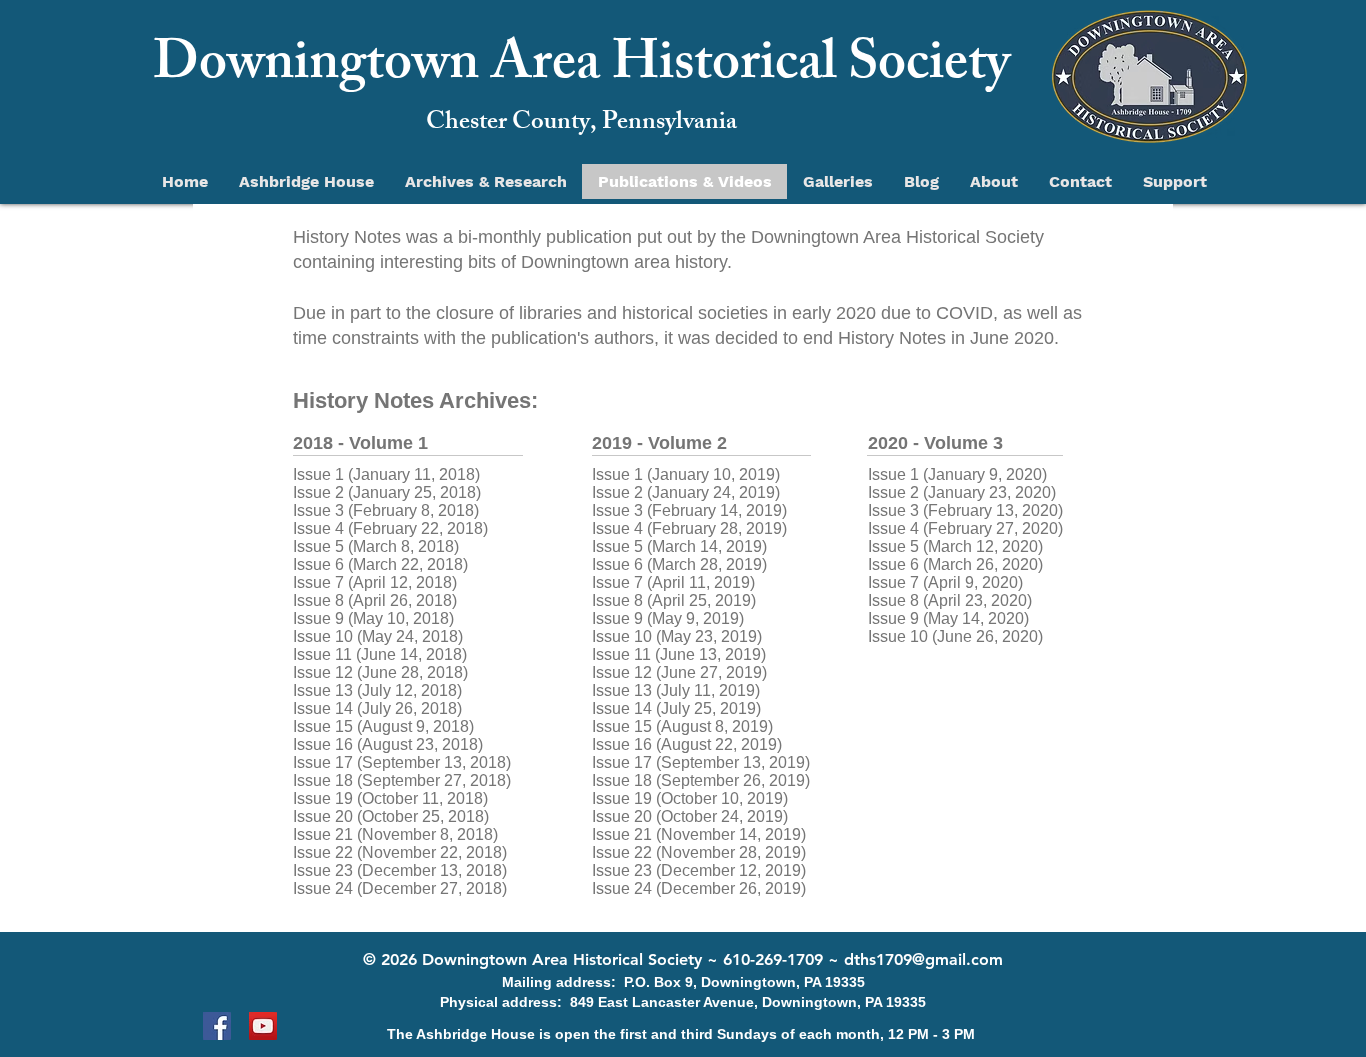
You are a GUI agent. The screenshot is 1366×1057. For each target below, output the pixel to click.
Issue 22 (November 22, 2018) (400, 852)
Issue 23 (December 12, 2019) (699, 870)
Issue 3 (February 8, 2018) (386, 510)
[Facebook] (217, 1026)
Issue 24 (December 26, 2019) (699, 888)
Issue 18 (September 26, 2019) (701, 780)
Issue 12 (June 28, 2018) (380, 672)
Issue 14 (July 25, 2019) (676, 708)
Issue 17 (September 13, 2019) (701, 762)
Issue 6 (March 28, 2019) (679, 564)
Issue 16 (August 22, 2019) (687, 744)
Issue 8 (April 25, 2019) (674, 600)
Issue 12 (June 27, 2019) (679, 672)
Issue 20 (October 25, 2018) (391, 816)
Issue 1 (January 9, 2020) (957, 474)
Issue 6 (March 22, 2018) (380, 564)
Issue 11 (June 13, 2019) (679, 654)
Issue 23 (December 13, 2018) (400, 870)
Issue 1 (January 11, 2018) (388, 474)
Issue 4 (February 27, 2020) (965, 528)
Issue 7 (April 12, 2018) (375, 582)
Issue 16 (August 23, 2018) (388, 744)
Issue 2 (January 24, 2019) (686, 492)
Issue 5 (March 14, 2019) (679, 546)
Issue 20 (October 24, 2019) (690, 816)
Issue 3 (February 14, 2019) (689, 510)
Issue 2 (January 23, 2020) (962, 492)
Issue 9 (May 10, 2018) (373, 618)
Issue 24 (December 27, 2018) (400, 888)
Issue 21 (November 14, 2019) (699, 834)
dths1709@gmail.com (923, 959)
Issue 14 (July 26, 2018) (377, 708)
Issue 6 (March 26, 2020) (955, 564)
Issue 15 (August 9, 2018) (383, 726)
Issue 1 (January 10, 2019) (686, 474)
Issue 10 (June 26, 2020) (955, 636)
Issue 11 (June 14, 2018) (380, 654)
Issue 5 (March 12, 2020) (955, 546)
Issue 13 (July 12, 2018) (377, 690)
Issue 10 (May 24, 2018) (378, 636)
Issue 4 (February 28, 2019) (689, 528)
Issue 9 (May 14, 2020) (948, 618)
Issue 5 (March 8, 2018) (376, 546)
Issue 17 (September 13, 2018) (402, 762)
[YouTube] (263, 1026)
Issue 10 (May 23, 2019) (677, 636)
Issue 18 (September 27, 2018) (402, 780)
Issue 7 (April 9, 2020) (945, 582)
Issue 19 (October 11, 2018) (390, 798)
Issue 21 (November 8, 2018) (395, 834)
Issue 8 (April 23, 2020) (950, 600)
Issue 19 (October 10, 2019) (690, 798)
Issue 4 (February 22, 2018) (390, 528)
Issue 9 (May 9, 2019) (668, 618)
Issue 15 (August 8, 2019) (682, 726)
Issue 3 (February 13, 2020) (965, 510)
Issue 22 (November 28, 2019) (699, 852)
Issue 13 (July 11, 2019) (676, 690)
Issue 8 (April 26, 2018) (375, 600)
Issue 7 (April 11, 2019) (673, 582)
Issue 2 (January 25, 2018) (387, 492)
